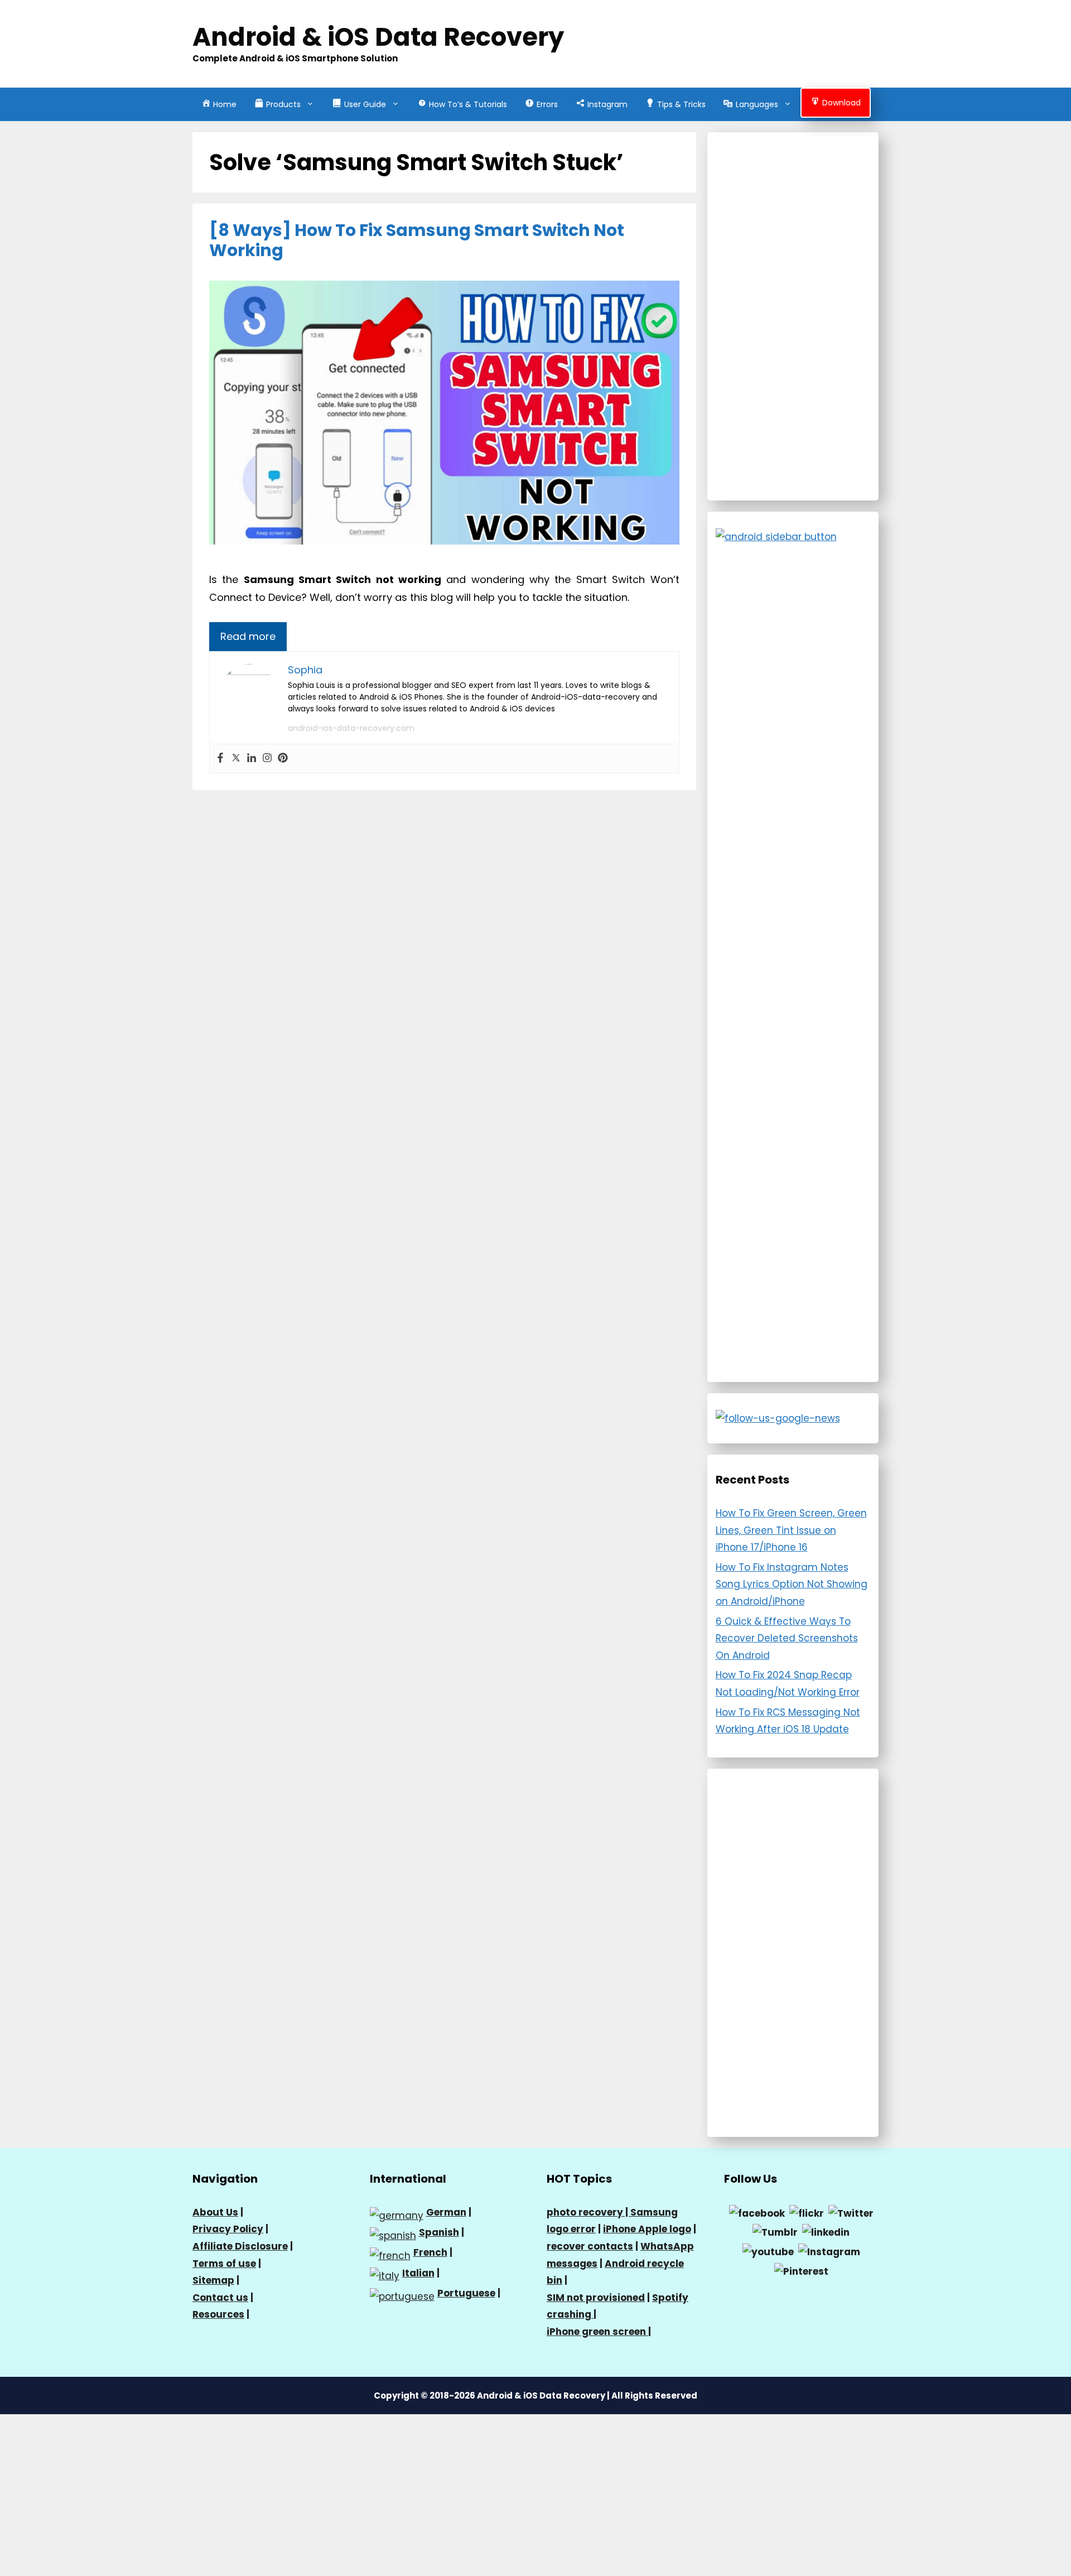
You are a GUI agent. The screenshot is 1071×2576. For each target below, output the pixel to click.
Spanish (439, 2232)
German (446, 2212)
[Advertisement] (793, 316)
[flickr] (807, 2213)
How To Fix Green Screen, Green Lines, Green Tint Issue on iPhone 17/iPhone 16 (791, 1530)
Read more (248, 636)
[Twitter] (236, 759)
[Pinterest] (283, 759)
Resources (218, 2314)
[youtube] (768, 2251)
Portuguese (466, 2293)
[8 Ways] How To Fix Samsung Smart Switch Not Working (417, 240)
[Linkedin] (252, 759)
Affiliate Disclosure (240, 2246)
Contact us (220, 2298)
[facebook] (757, 2213)
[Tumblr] (775, 2232)
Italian (418, 2273)
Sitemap (213, 2280)
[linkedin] (826, 2232)
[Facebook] (220, 759)
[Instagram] (267, 759)
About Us (215, 2212)
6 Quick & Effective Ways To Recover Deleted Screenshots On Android (787, 1638)
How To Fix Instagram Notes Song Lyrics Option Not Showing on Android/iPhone (792, 1584)
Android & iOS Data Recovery (378, 37)
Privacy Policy (228, 2229)
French (430, 2252)
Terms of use (224, 2264)
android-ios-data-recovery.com (351, 728)
